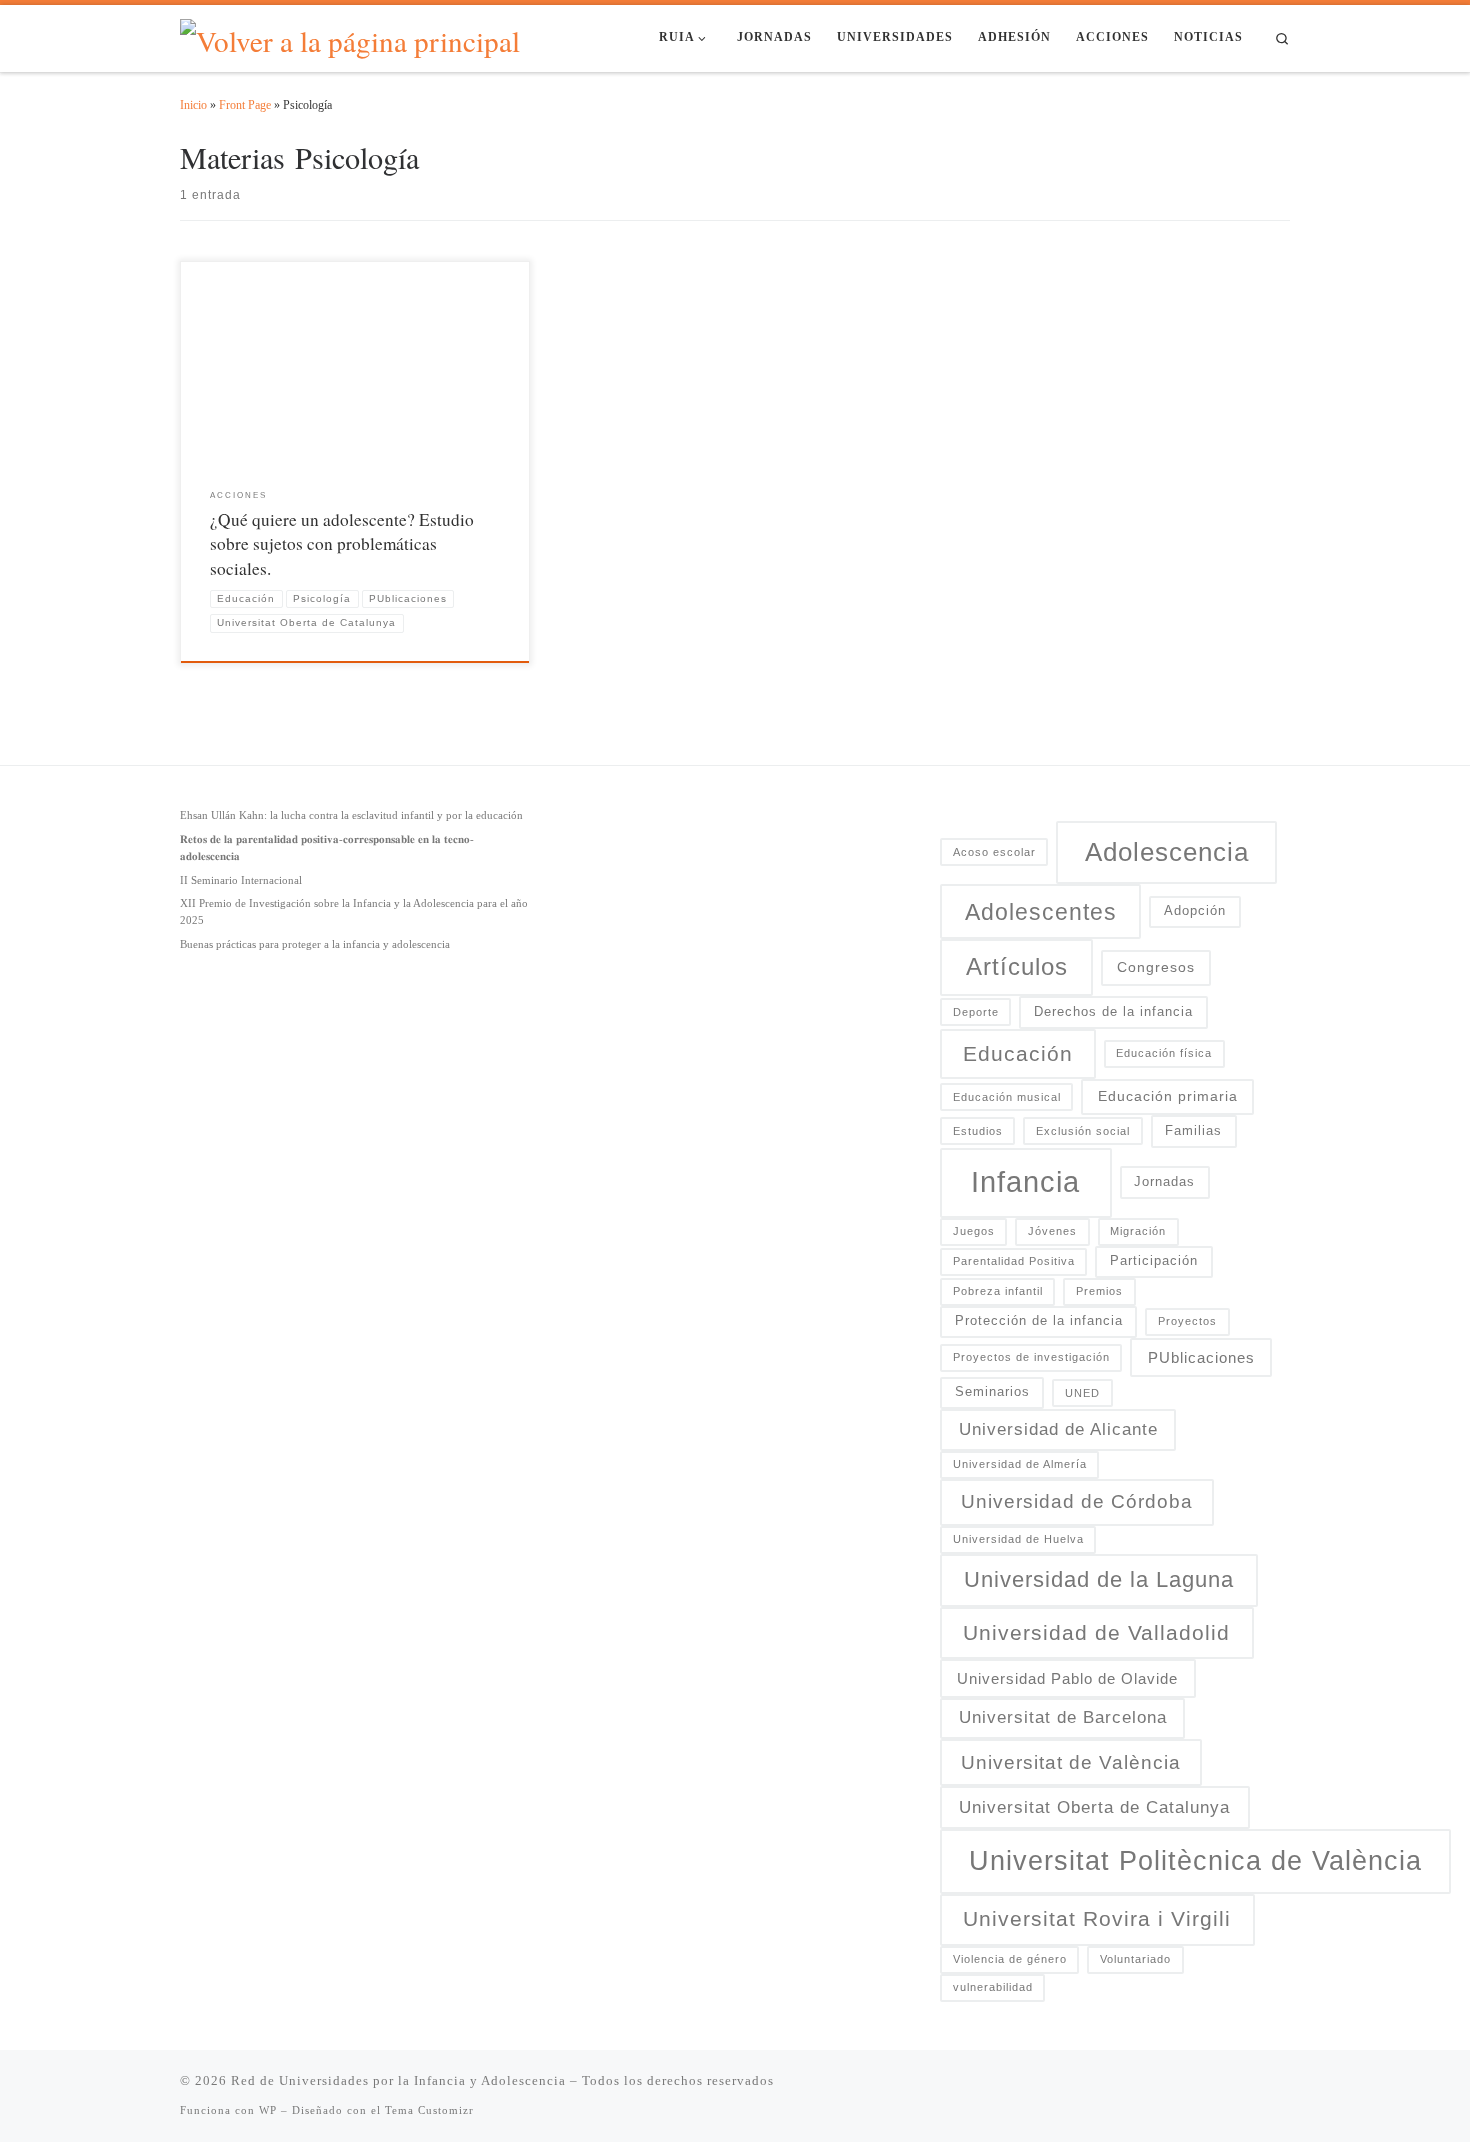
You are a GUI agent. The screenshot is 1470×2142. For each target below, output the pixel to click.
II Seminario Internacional (241, 880)
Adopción (1195, 911)
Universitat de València (1071, 1762)
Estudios (978, 1131)
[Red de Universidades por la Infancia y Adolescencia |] (350, 35)
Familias (1193, 1131)
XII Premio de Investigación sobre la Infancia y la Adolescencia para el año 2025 (354, 911)
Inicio (193, 105)
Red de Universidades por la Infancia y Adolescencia (398, 2080)
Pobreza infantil (998, 1291)
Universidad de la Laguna (1099, 1579)
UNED (1082, 1393)
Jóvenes (1052, 1231)
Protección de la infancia (1039, 1321)
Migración (1138, 1231)
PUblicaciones (1201, 1357)
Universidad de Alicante (1058, 1429)
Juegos (974, 1231)
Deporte (976, 1012)
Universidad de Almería (1020, 1464)
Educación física (1164, 1053)
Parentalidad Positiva (1014, 1261)
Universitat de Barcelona (1063, 1717)
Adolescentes (1041, 912)
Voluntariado (1135, 1959)
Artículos (1017, 967)
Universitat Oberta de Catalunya (1094, 1807)
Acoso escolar (994, 852)
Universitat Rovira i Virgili (1097, 1919)
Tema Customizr (429, 2110)
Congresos (1156, 967)
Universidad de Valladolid (1096, 1633)
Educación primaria (1168, 1096)
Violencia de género (1010, 1959)
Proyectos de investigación (1031, 1357)
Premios (1099, 1291)
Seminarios (992, 1392)
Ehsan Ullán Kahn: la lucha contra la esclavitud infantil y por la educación (351, 815)
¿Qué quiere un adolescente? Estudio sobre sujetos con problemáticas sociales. (342, 544)
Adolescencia (1167, 852)
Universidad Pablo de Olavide (1067, 1678)
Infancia (1025, 1181)
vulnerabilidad (993, 1987)
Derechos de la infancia (1113, 1012)
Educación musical (1007, 1097)
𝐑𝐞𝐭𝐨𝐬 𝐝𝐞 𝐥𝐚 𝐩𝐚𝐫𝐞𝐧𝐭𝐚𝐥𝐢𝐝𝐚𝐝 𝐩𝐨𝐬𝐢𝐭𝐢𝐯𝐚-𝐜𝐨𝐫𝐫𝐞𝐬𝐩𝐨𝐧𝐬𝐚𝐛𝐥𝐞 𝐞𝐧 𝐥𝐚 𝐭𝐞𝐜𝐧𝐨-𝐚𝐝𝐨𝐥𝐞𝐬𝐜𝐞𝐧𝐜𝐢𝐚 (327, 847)
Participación (1154, 1261)
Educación (1018, 1053)
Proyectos (1187, 1321)
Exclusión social (1083, 1131)
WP (268, 2110)
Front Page (245, 105)
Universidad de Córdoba (1077, 1501)
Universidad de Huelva (1018, 1539)
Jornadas (1164, 1182)
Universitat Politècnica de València (1195, 1861)
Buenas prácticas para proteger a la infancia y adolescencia (315, 944)
